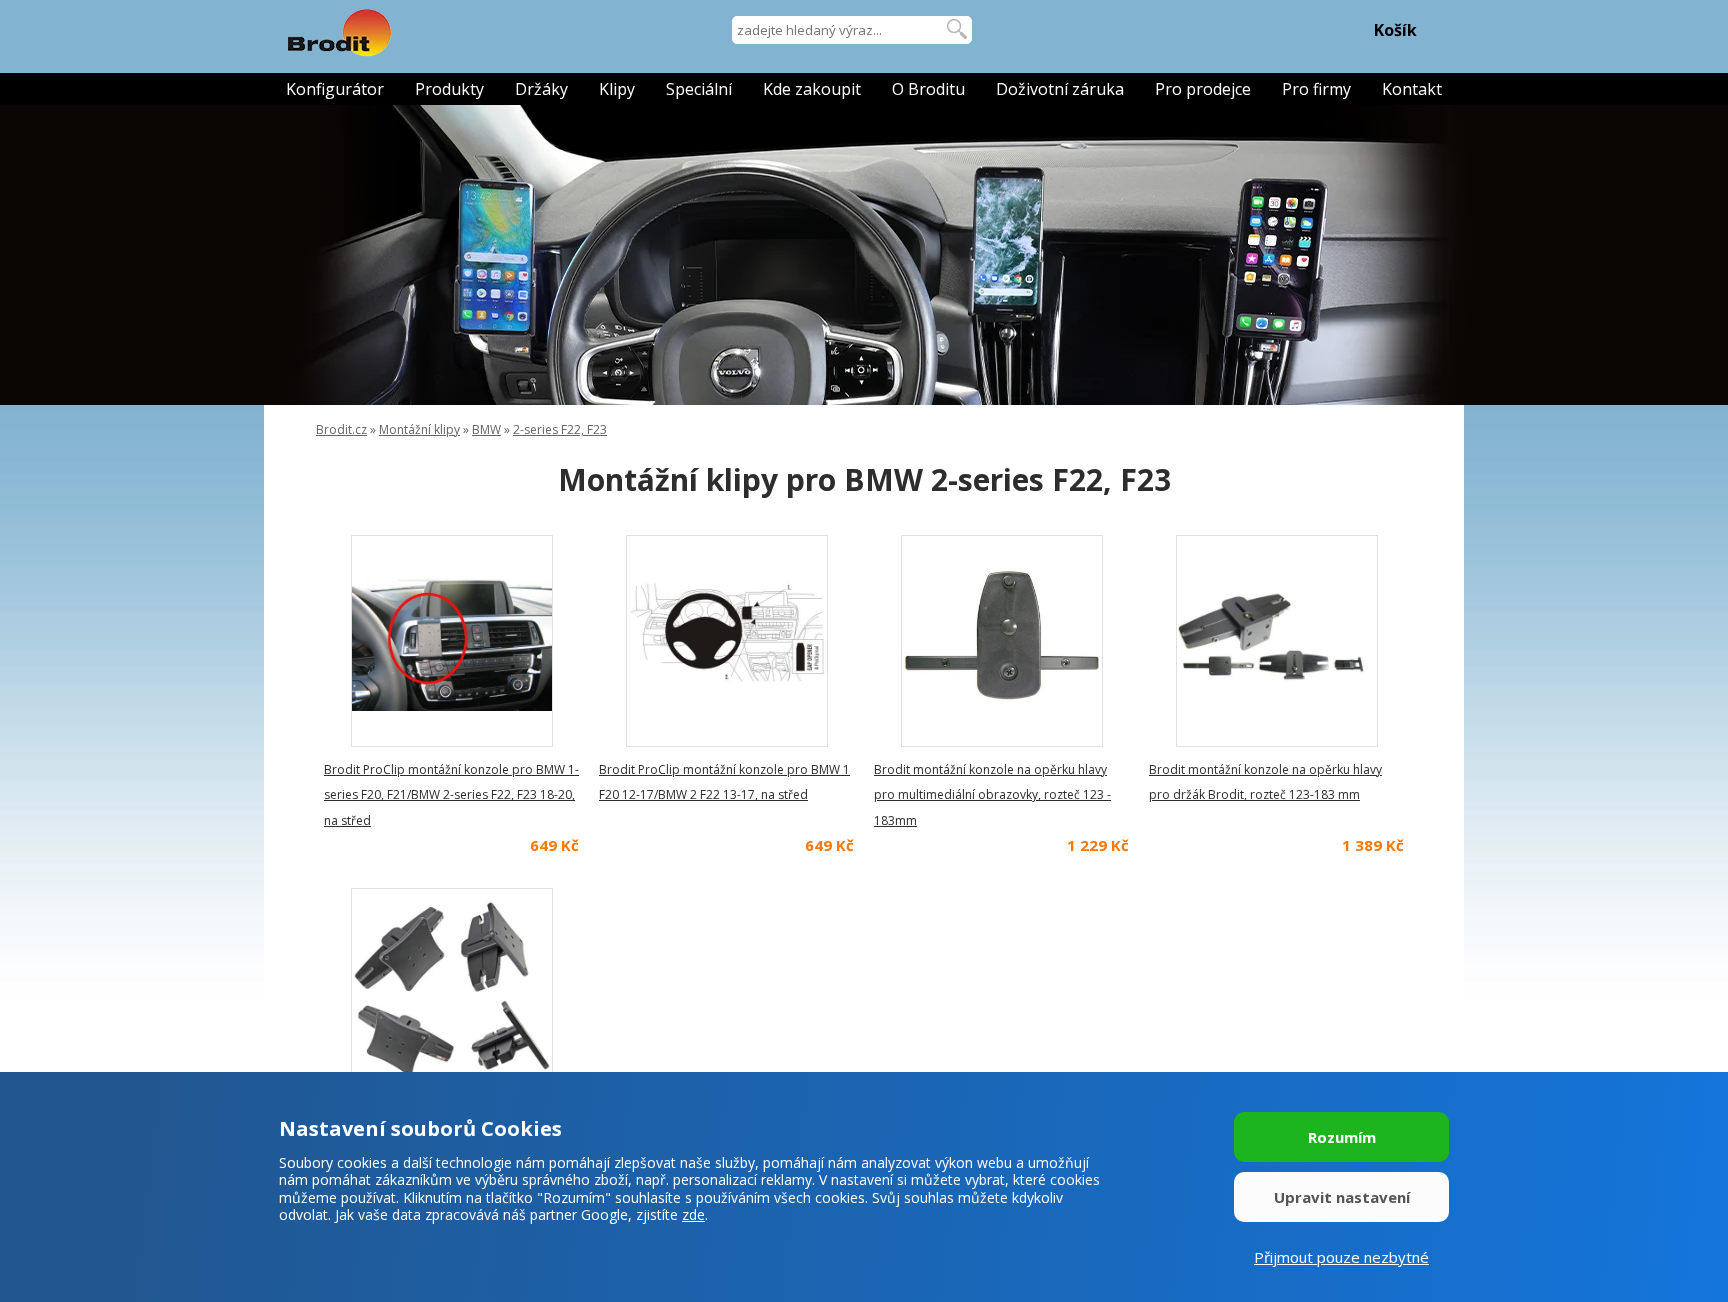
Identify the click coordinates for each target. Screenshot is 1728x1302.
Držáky (541, 89)
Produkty (449, 89)
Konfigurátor (335, 89)
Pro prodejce (1203, 89)
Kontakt (1412, 89)
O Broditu (928, 89)
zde (693, 1214)
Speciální (699, 89)
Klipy (617, 89)
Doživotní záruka (1060, 89)
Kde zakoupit (812, 89)
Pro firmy (1316, 89)
